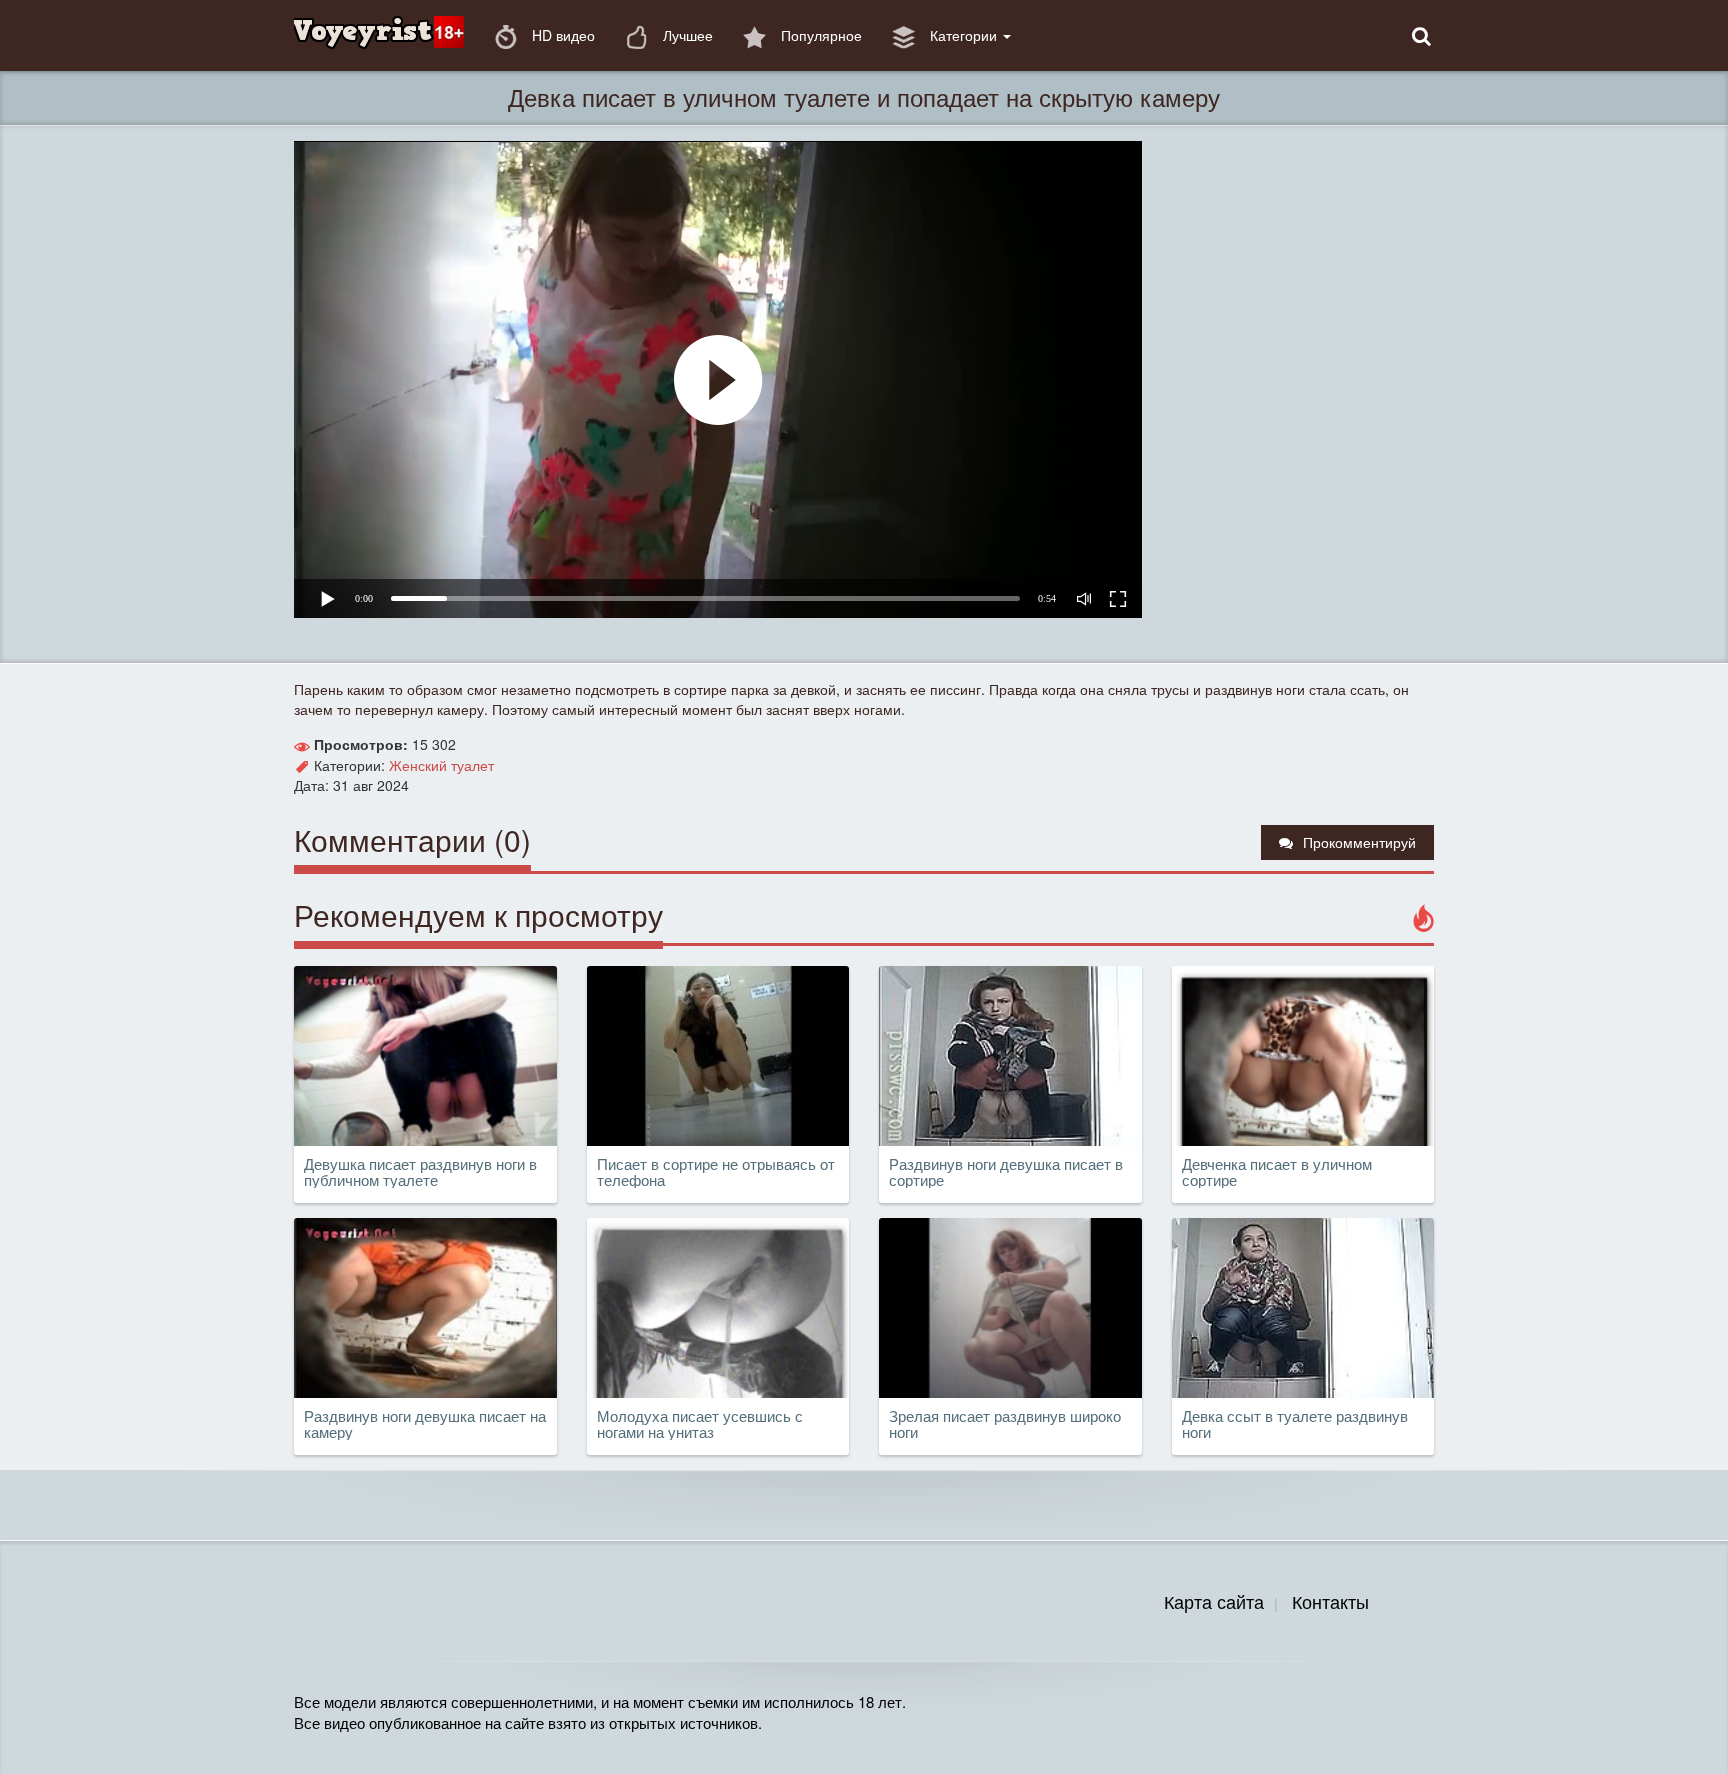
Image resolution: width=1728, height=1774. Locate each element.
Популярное (819, 35)
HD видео (561, 35)
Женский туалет (441, 765)
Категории (963, 35)
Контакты (1330, 1601)
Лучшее (686, 35)
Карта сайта (1214, 1601)
